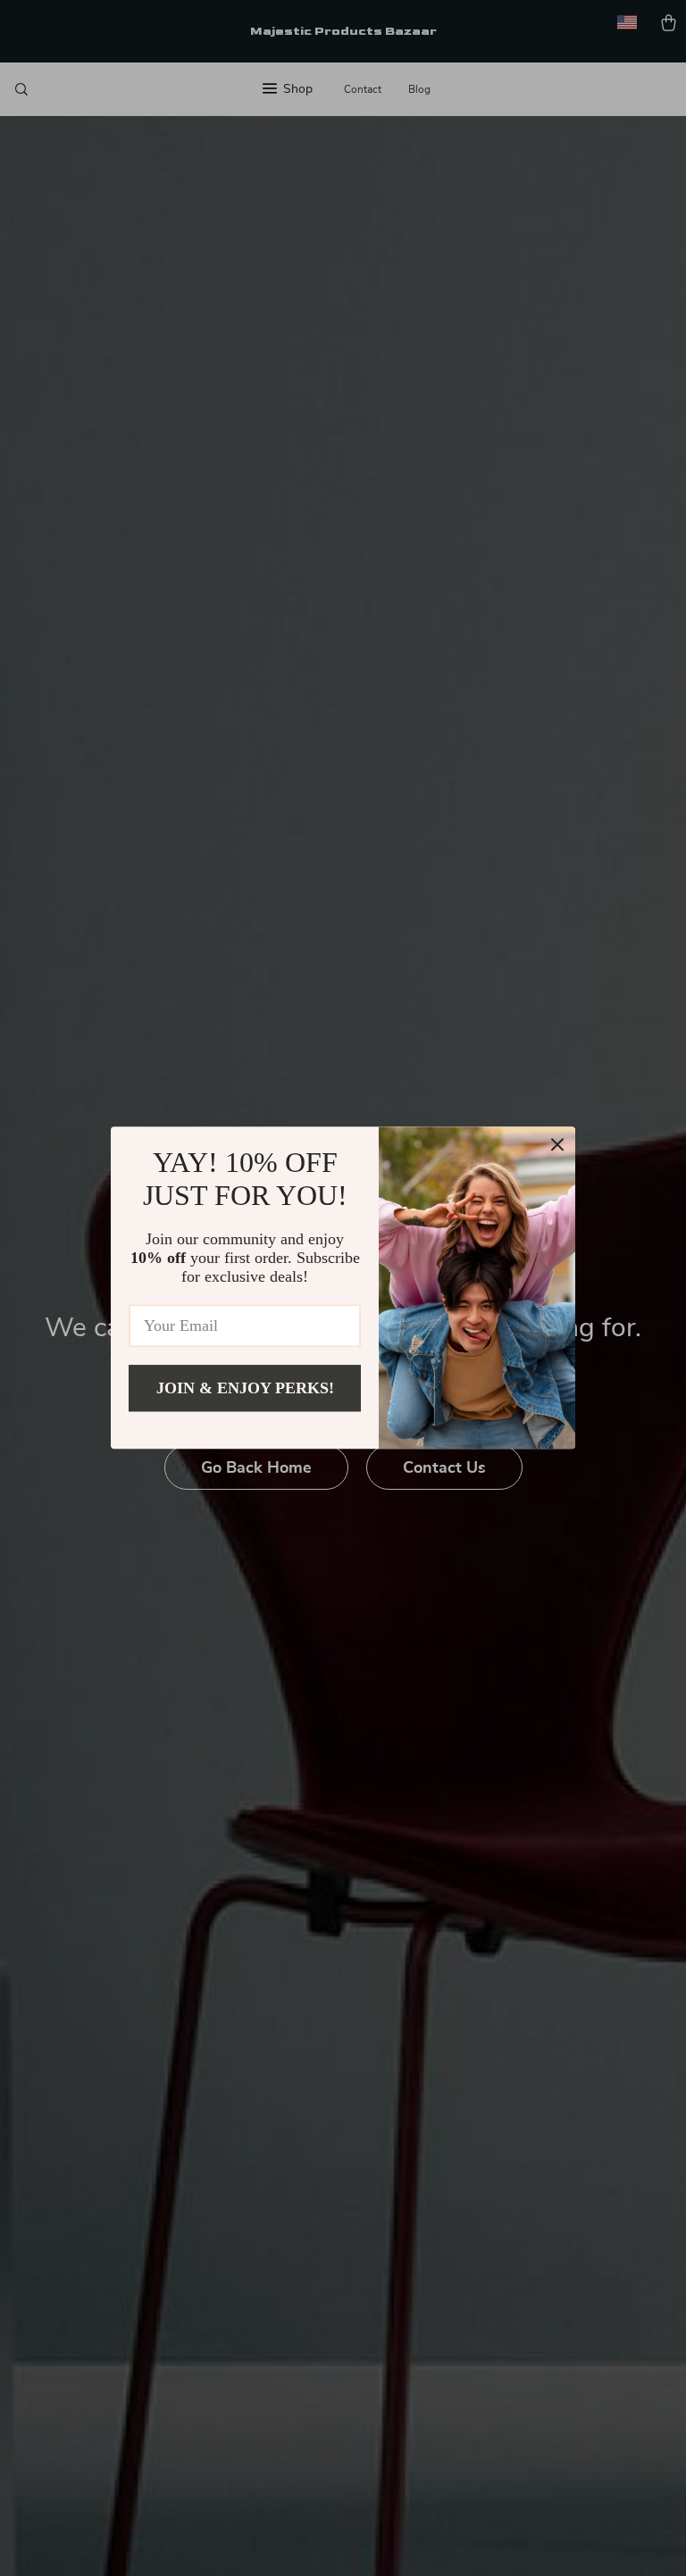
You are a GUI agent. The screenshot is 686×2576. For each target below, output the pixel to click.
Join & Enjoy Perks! (245, 1388)
